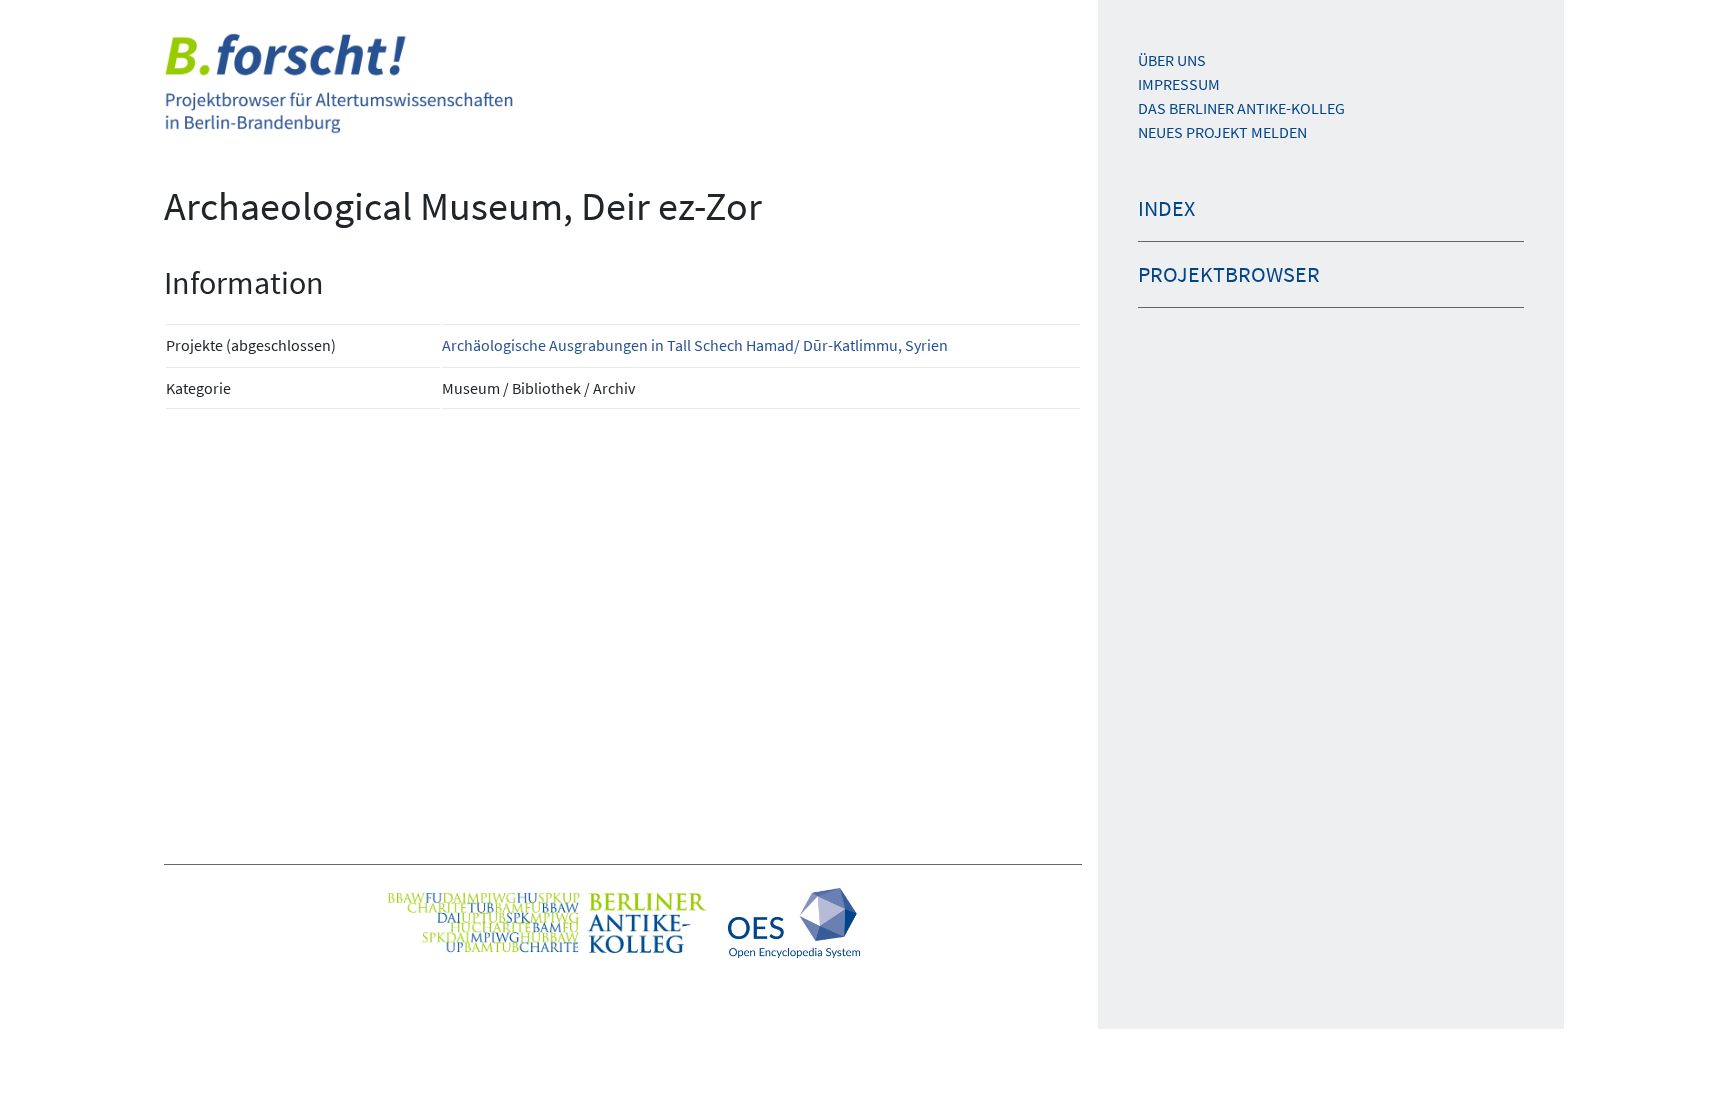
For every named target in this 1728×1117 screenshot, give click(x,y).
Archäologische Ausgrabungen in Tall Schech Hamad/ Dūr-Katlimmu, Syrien (695, 345)
